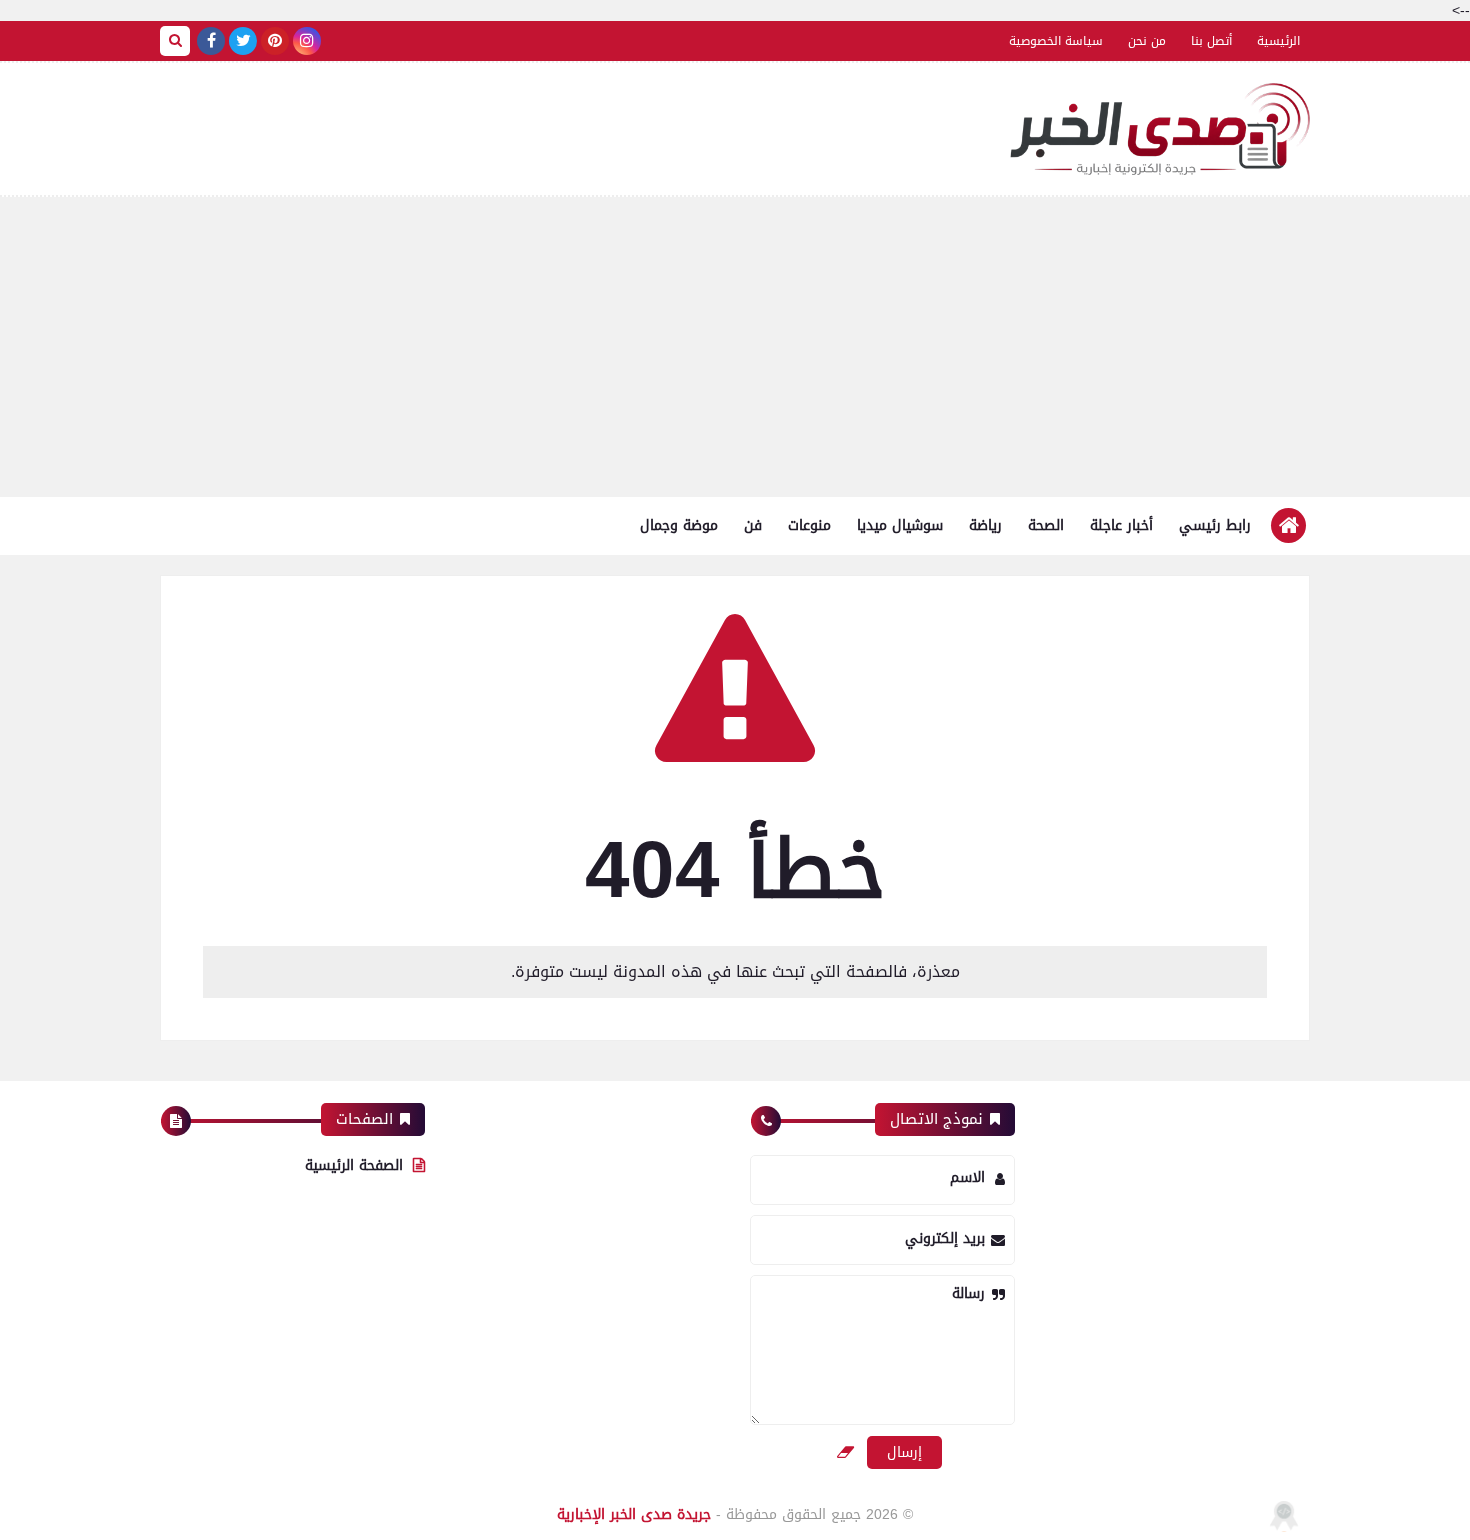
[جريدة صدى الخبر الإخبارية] (1160, 129)
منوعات (809, 525)
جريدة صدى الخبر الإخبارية (634, 1514)
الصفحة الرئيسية (354, 1165)
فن (753, 525)
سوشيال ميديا (900, 525)
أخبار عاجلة (1121, 525)
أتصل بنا (1211, 41)
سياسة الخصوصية (1056, 41)
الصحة (1046, 525)
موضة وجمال (679, 525)
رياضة (985, 525)
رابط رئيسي (1215, 525)
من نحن (1147, 41)
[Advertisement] (735, 347)
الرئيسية (1278, 41)
